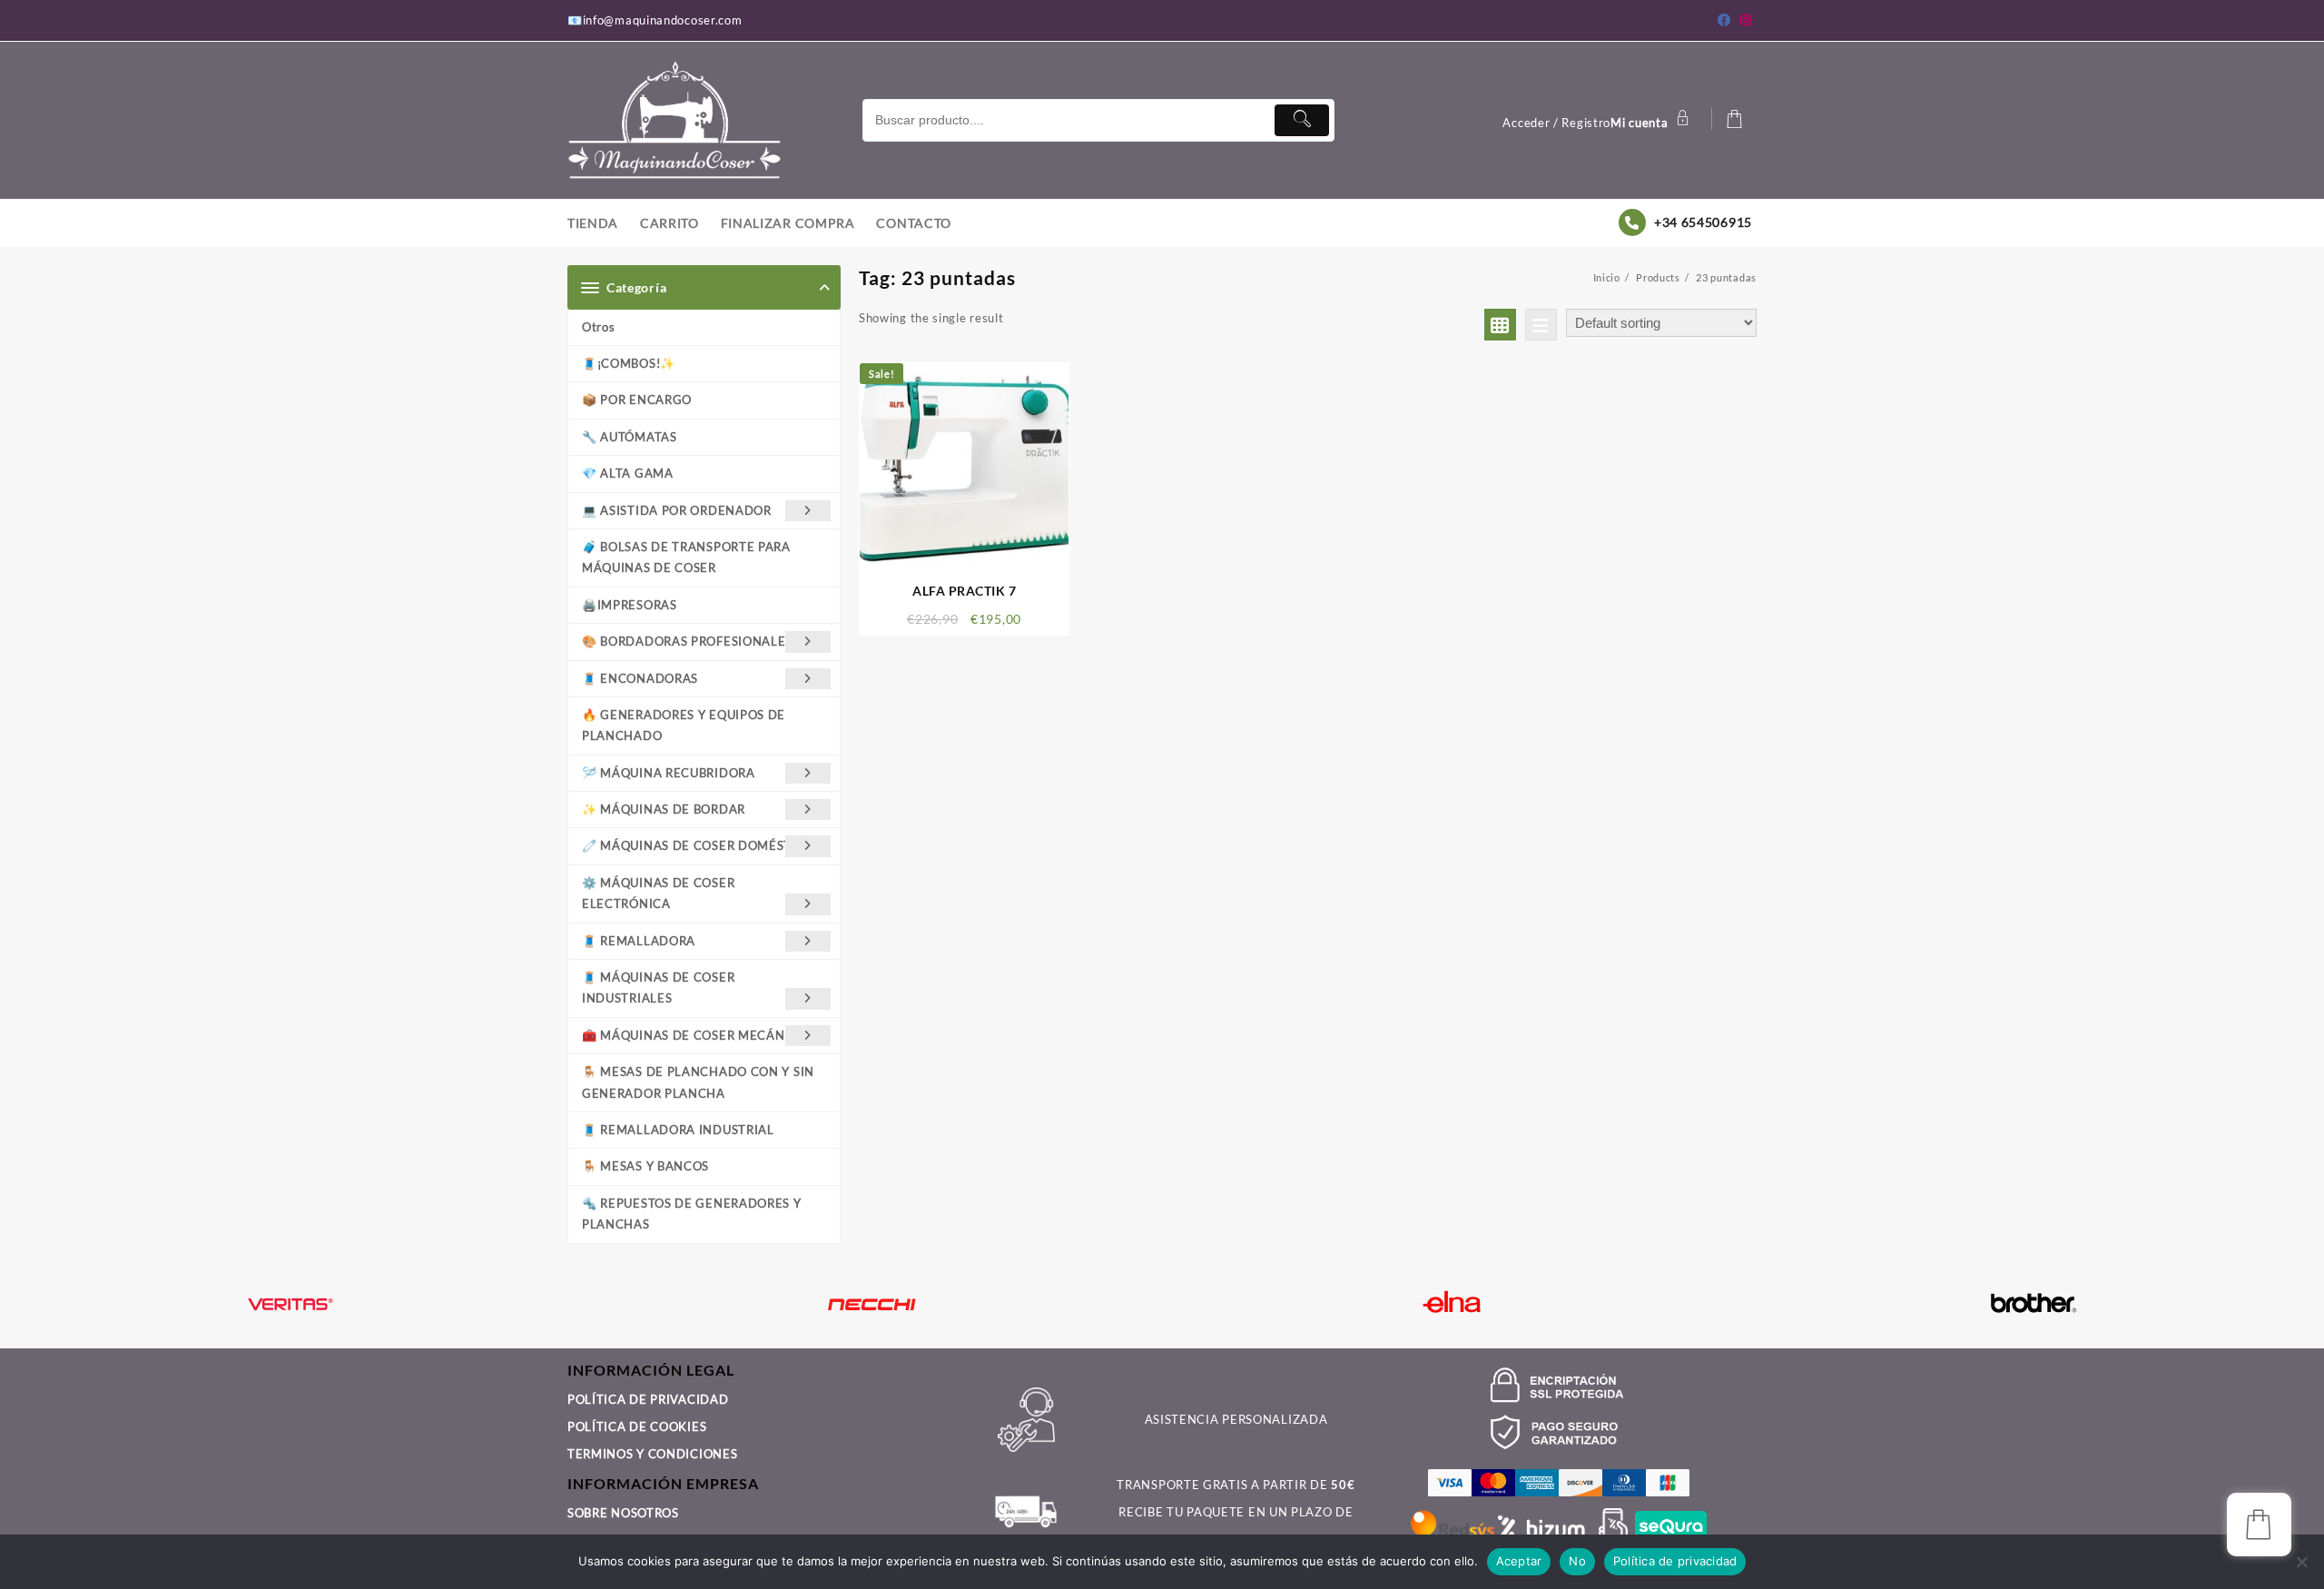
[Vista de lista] (1541, 325)
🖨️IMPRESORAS (630, 605)
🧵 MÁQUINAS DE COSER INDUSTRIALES (658, 987)
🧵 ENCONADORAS (640, 678)
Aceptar (1519, 1561)
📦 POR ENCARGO (637, 400)
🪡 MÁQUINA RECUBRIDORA (669, 773)
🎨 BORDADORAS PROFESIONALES (687, 641)
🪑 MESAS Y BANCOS (645, 1166)
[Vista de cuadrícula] (1500, 325)
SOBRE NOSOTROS (623, 1513)
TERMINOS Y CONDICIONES (652, 1454)
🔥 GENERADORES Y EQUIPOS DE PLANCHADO (684, 725)
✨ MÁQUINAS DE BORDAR (664, 809)
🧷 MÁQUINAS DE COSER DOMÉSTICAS (701, 845)
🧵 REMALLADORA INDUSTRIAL (678, 1130)
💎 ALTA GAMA (628, 473)
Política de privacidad (1675, 1561)
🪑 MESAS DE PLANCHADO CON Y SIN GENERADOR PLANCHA (698, 1082)
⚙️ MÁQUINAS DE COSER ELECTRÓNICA (658, 893)
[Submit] (1302, 120)
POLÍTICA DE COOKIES (637, 1426)
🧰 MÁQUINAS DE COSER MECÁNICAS (698, 1035)
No (1577, 1561)
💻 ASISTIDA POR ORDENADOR (677, 510)
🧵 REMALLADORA (639, 941)
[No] (2301, 1562)
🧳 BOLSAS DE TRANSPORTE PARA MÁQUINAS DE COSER (686, 557)
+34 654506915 (1703, 222)
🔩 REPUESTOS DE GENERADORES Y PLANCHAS (692, 1214)
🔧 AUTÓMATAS (630, 437)
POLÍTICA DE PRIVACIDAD (648, 1399)
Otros (599, 327)
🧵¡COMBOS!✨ (629, 363)
